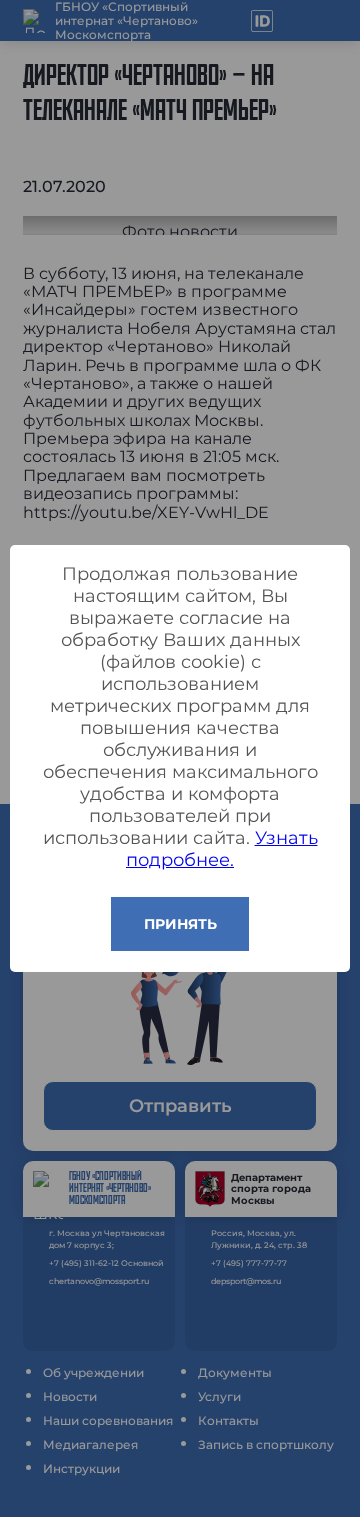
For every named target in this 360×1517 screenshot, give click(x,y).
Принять (180, 924)
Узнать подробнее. (222, 849)
